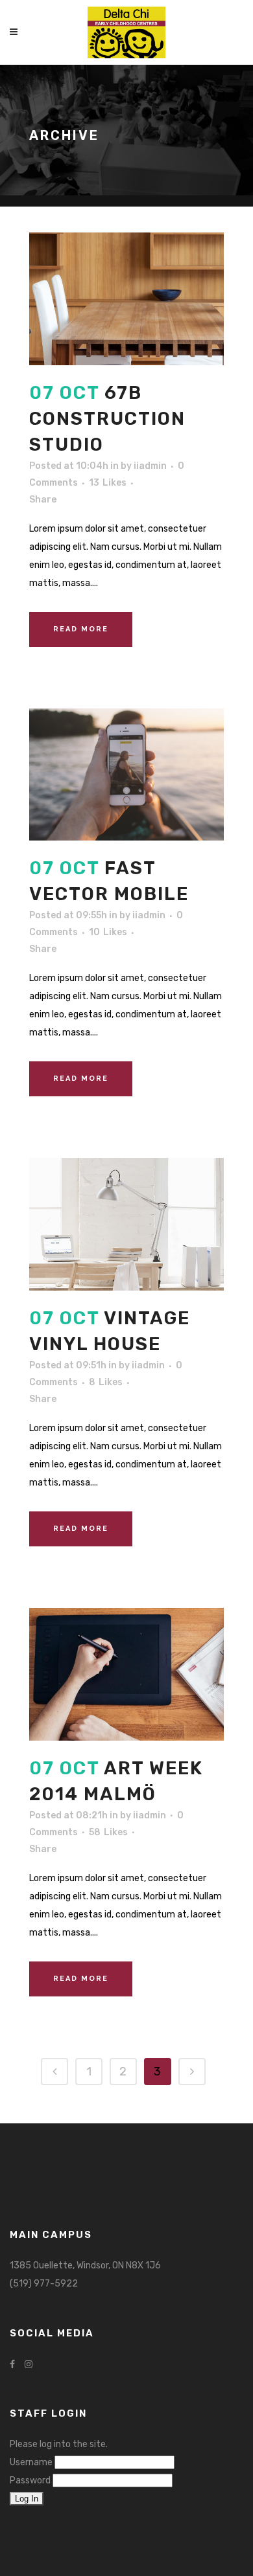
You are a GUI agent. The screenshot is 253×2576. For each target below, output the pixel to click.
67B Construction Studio (107, 419)
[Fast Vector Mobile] (126, 775)
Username (31, 2462)
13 (108, 483)
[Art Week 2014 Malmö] (126, 1674)
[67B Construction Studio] (126, 299)
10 (108, 932)
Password (30, 2480)
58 (108, 1833)
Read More (81, 629)
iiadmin (150, 466)
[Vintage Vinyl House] (126, 1224)
